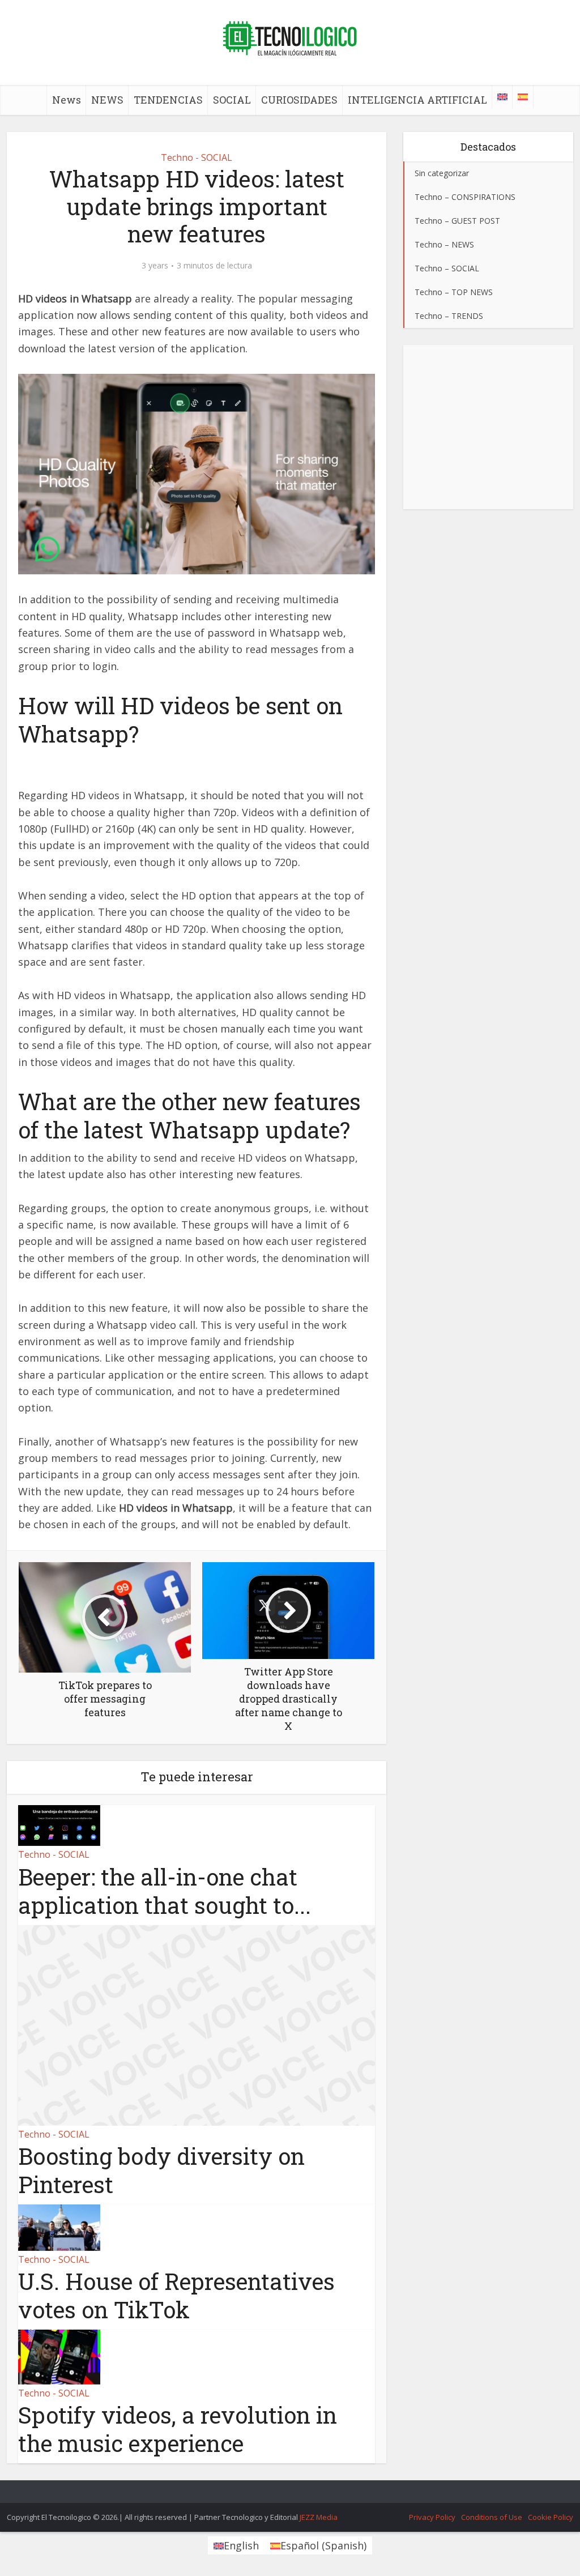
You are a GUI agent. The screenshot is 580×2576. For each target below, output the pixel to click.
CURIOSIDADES (299, 100)
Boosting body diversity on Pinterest (161, 2170)
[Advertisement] (488, 427)
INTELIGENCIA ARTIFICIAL (417, 100)
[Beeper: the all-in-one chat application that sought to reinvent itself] (59, 1824)
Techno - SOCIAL (197, 157)
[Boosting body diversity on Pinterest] (197, 2024)
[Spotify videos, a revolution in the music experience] (59, 2356)
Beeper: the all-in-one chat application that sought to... (165, 1891)
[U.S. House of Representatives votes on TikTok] (59, 2227)
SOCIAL (232, 100)
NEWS (107, 100)
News (67, 100)
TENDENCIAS (168, 100)
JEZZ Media (319, 2517)
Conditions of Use (492, 2517)
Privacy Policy (432, 2517)
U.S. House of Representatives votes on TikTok (176, 2295)
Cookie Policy (551, 2517)
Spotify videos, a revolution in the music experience (178, 2429)
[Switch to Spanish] (523, 97)
